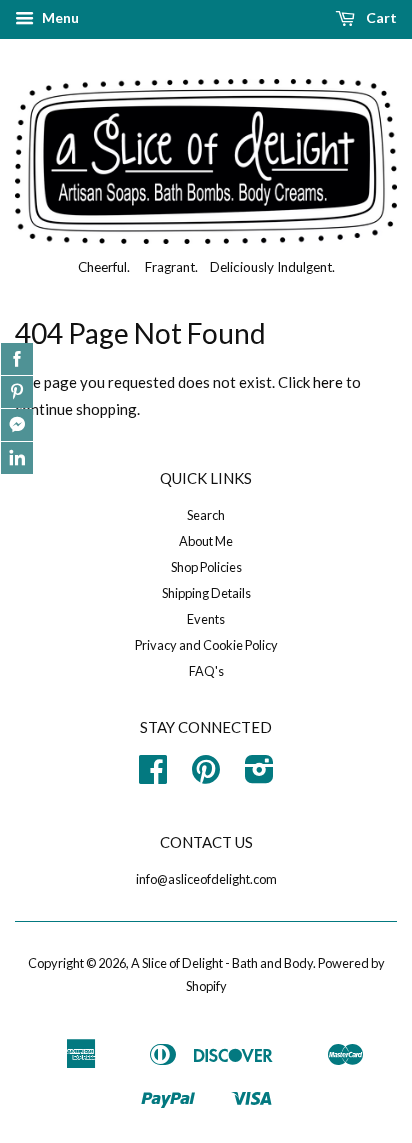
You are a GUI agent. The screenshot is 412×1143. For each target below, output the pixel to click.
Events (206, 619)
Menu (59, 17)
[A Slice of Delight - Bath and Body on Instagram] (259, 776)
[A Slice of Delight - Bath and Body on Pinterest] (206, 776)
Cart (380, 17)
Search (206, 515)
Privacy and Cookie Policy (206, 645)
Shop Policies (206, 567)
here (328, 382)
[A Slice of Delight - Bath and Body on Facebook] (153, 776)
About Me (206, 541)
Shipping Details (206, 593)
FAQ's (206, 671)
